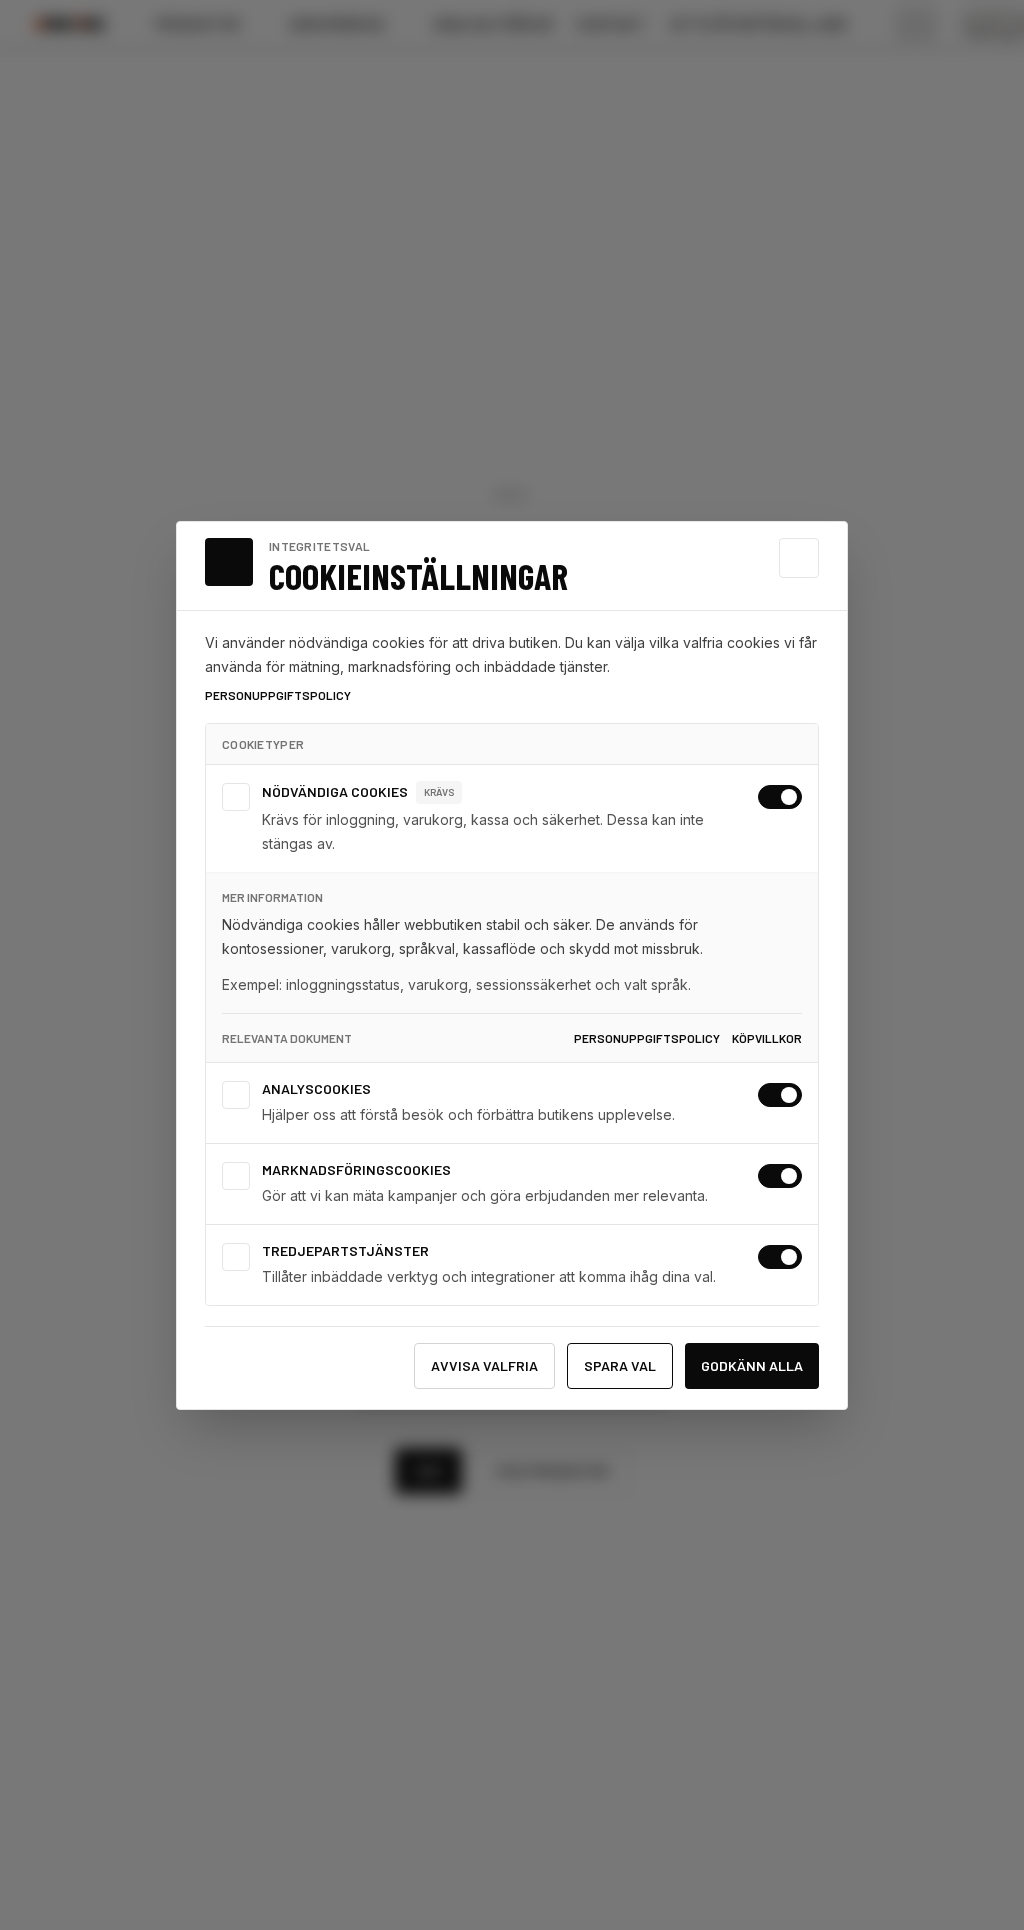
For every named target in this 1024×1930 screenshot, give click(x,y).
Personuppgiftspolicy (278, 695)
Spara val (620, 1365)
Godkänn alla (752, 1365)
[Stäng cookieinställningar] (799, 558)
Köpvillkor (767, 1038)
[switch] (780, 797)
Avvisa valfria (484, 1365)
